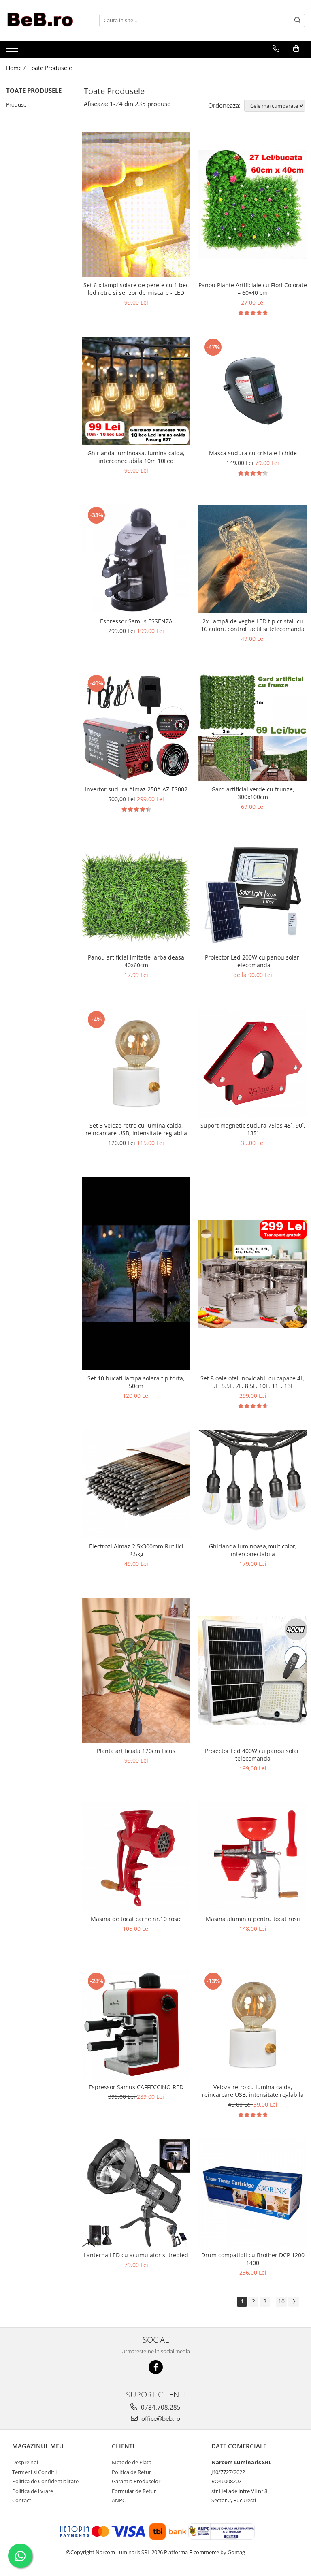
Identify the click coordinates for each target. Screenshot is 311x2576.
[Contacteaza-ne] (276, 49)
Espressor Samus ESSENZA (136, 621)
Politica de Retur (131, 2472)
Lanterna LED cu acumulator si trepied (136, 2255)
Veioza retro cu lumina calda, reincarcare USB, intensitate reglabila (253, 2091)
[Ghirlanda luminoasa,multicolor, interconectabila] (253, 1484)
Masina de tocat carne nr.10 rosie (136, 1919)
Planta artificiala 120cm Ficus (136, 1751)
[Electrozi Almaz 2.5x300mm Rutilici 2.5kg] (136, 1484)
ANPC (119, 2500)
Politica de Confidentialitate (45, 2481)
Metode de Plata (132, 2462)
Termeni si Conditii (34, 2472)
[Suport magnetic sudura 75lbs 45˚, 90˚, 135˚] (253, 1063)
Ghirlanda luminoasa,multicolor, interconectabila (253, 1550)
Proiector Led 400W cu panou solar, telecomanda (253, 1755)
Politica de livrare (33, 2491)
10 (281, 2301)
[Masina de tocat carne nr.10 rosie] (136, 1857)
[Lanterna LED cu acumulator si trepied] (136, 2193)
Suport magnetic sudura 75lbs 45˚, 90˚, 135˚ (253, 1129)
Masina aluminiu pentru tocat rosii (253, 1919)
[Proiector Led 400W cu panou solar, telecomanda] (253, 1670)
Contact (22, 2500)
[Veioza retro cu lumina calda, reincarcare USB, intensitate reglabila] (253, 2025)
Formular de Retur (134, 2491)
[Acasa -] (47, 20)
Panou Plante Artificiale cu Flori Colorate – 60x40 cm (253, 289)
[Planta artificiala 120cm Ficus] (136, 1670)
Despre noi (25, 2462)
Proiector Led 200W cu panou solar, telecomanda (253, 961)
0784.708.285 (160, 2407)
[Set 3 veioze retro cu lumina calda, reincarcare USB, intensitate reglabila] (136, 1063)
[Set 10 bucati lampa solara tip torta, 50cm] (136, 1274)
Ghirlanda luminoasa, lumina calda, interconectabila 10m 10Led (136, 457)
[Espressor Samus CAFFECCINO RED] (136, 2025)
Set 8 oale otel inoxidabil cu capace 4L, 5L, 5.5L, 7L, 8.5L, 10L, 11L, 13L (253, 1382)
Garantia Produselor (136, 2481)
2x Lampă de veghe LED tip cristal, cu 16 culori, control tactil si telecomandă (253, 625)
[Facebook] (156, 2367)
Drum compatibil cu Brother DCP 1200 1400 (253, 2259)
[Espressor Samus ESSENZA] (136, 559)
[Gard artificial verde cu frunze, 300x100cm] (253, 727)
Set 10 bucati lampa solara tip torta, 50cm (136, 1382)
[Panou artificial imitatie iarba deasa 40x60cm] (136, 895)
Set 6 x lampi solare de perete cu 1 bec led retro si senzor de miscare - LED (136, 289)
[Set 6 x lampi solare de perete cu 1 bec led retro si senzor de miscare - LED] (136, 205)
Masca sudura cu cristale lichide (253, 453)
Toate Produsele (50, 68)
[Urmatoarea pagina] (294, 2302)
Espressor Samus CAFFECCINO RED (136, 2087)
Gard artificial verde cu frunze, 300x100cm (253, 793)
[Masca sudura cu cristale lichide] (253, 391)
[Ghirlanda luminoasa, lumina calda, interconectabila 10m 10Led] (136, 391)
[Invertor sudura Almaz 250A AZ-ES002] (136, 727)
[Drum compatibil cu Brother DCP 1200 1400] (253, 2193)
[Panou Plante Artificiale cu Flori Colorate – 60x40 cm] (253, 205)
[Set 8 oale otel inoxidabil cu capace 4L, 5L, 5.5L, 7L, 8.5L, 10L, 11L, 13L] (253, 1274)
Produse (16, 104)
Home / (17, 68)
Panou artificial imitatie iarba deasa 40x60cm (136, 961)
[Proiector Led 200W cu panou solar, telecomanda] (253, 895)
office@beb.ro (160, 2418)
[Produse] (13, 51)
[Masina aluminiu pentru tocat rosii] (253, 1857)
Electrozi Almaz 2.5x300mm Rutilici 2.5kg (136, 1550)
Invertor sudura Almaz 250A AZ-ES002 (136, 789)
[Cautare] (298, 20)
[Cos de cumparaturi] (296, 49)
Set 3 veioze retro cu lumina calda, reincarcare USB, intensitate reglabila (136, 1129)
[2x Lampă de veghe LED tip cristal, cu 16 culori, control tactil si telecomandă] (253, 559)
